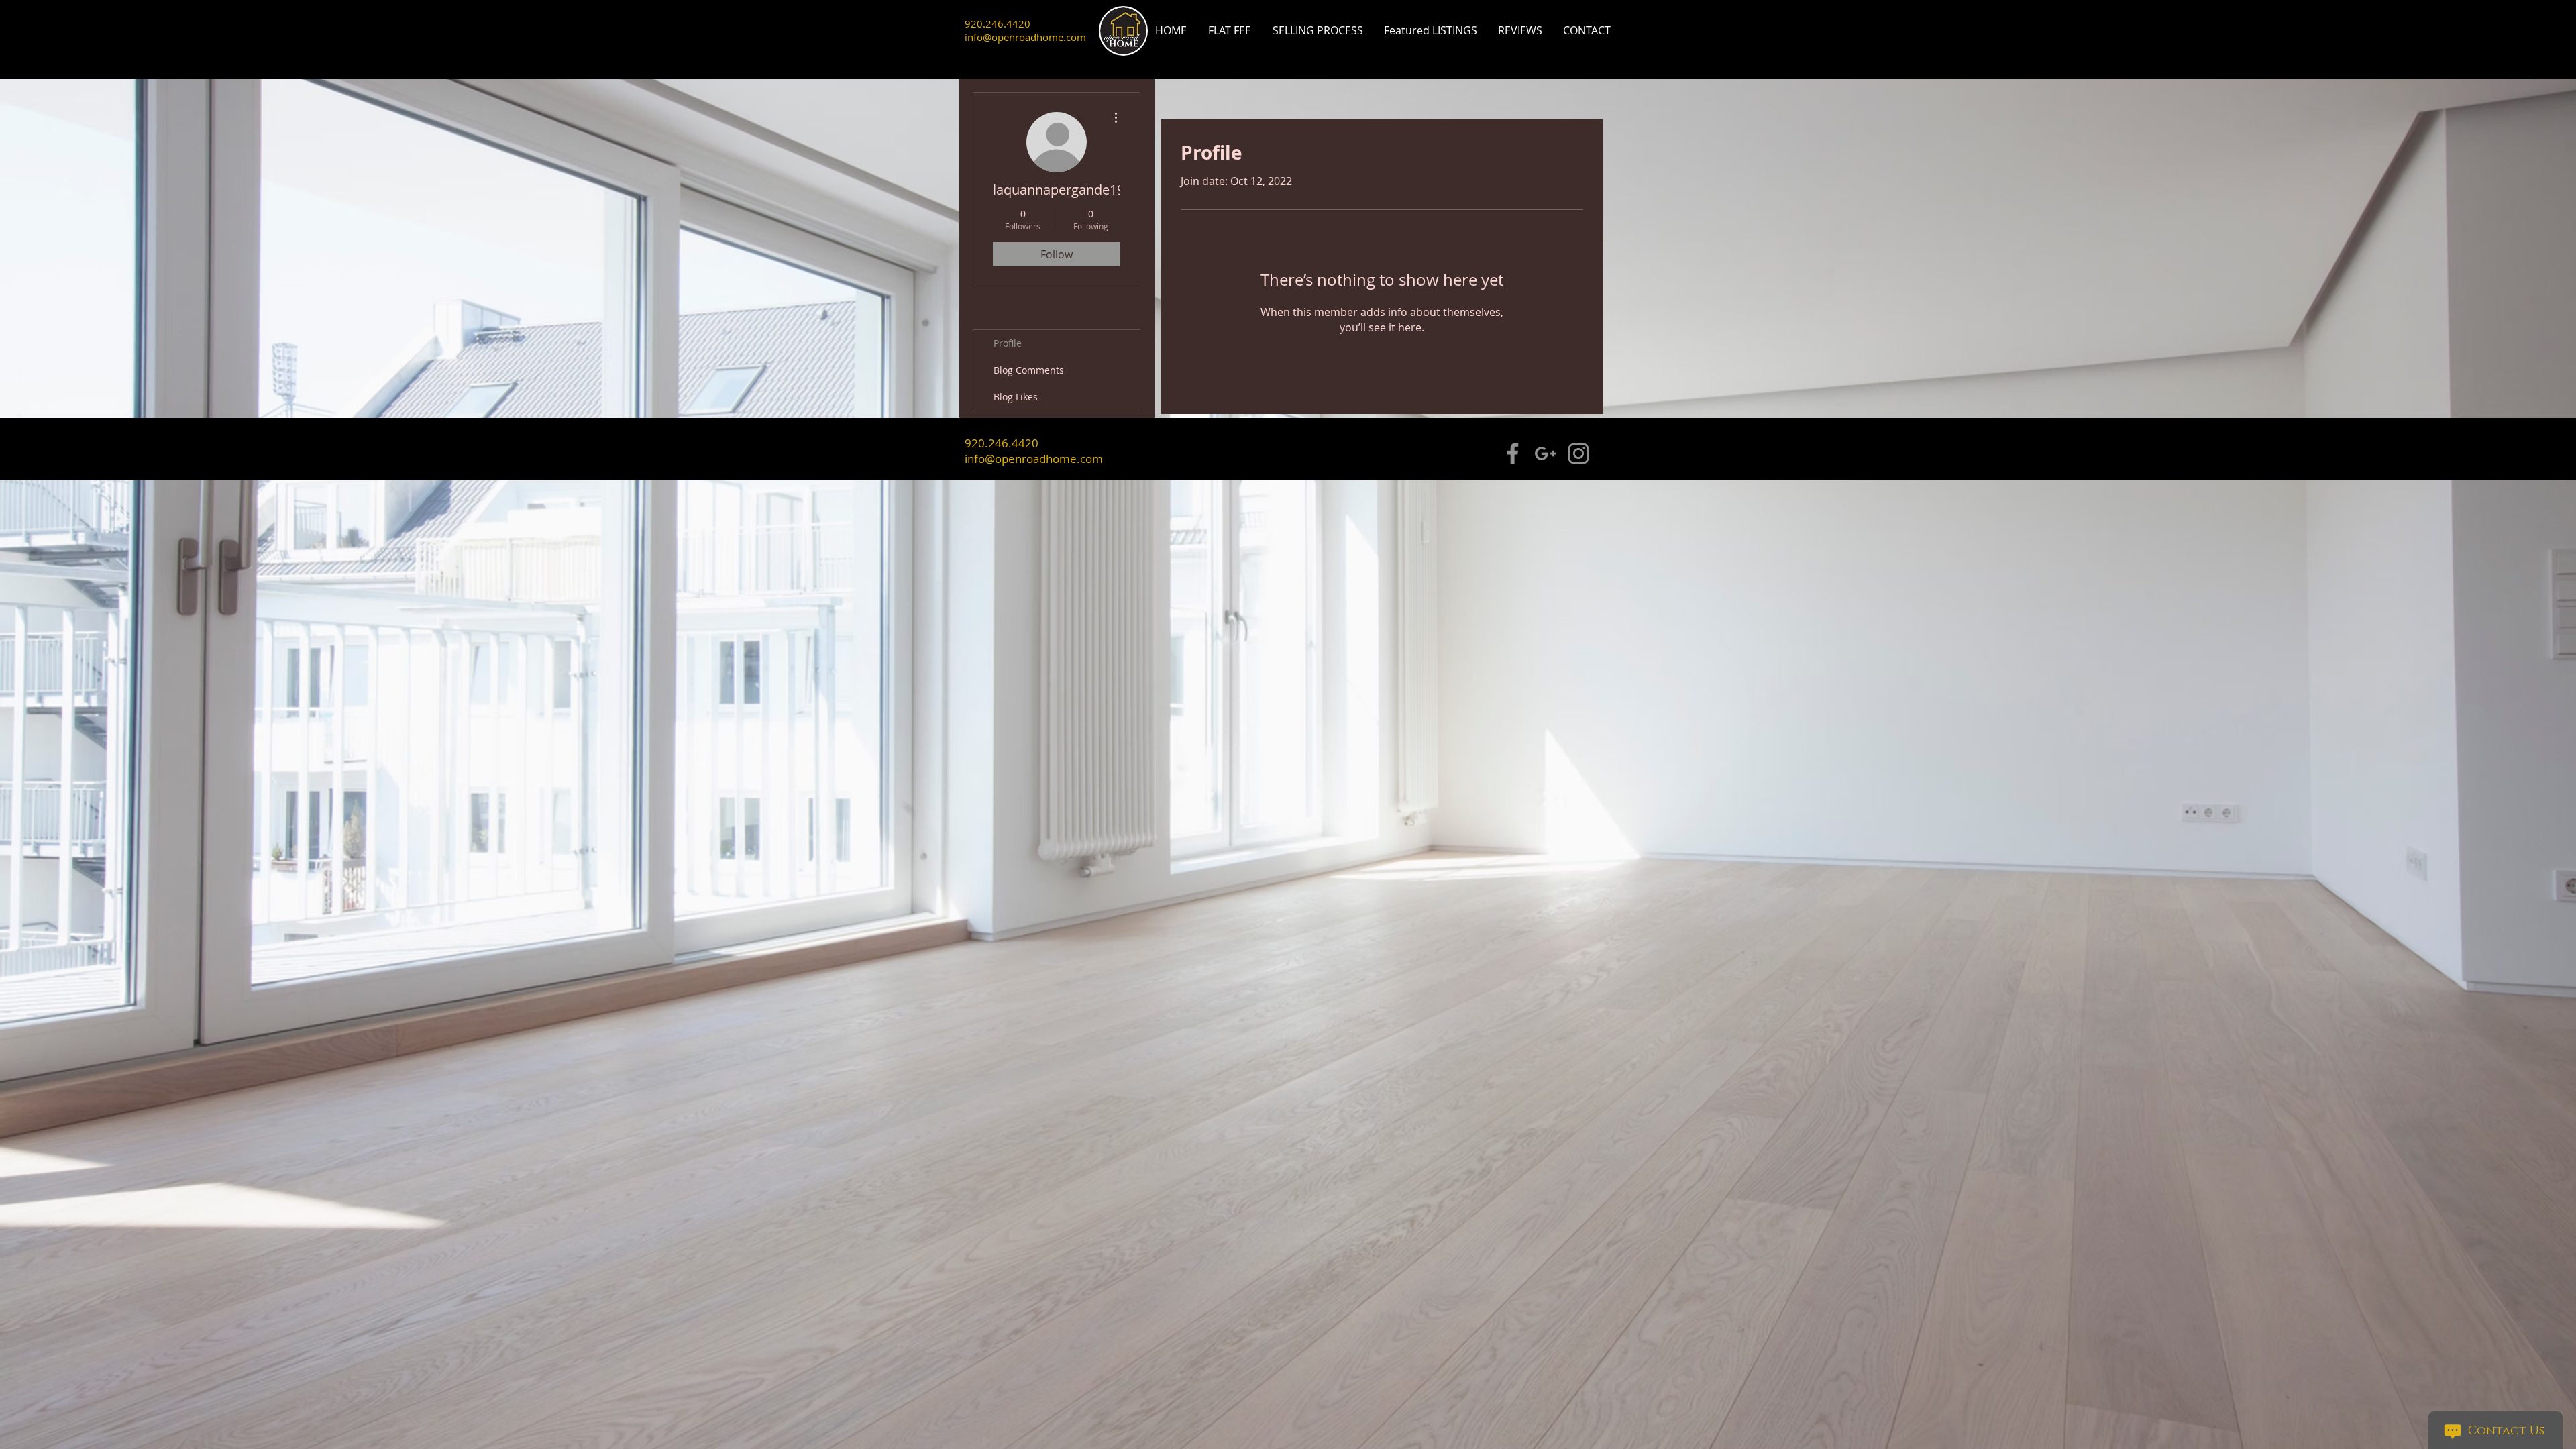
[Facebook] (1513, 453)
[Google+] (1546, 453)
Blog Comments (1029, 370)
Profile (1008, 343)
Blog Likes (1016, 397)
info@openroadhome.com (1025, 37)
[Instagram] (1578, 453)
